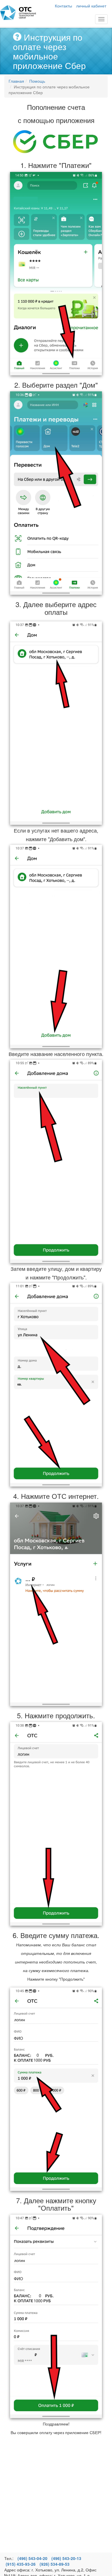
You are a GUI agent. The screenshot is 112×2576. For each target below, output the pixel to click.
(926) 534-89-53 (55, 2564)
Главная (18, 13)
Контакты (63, 6)
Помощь (37, 81)
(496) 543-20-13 (66, 2558)
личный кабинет (91, 6)
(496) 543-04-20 (32, 2558)
